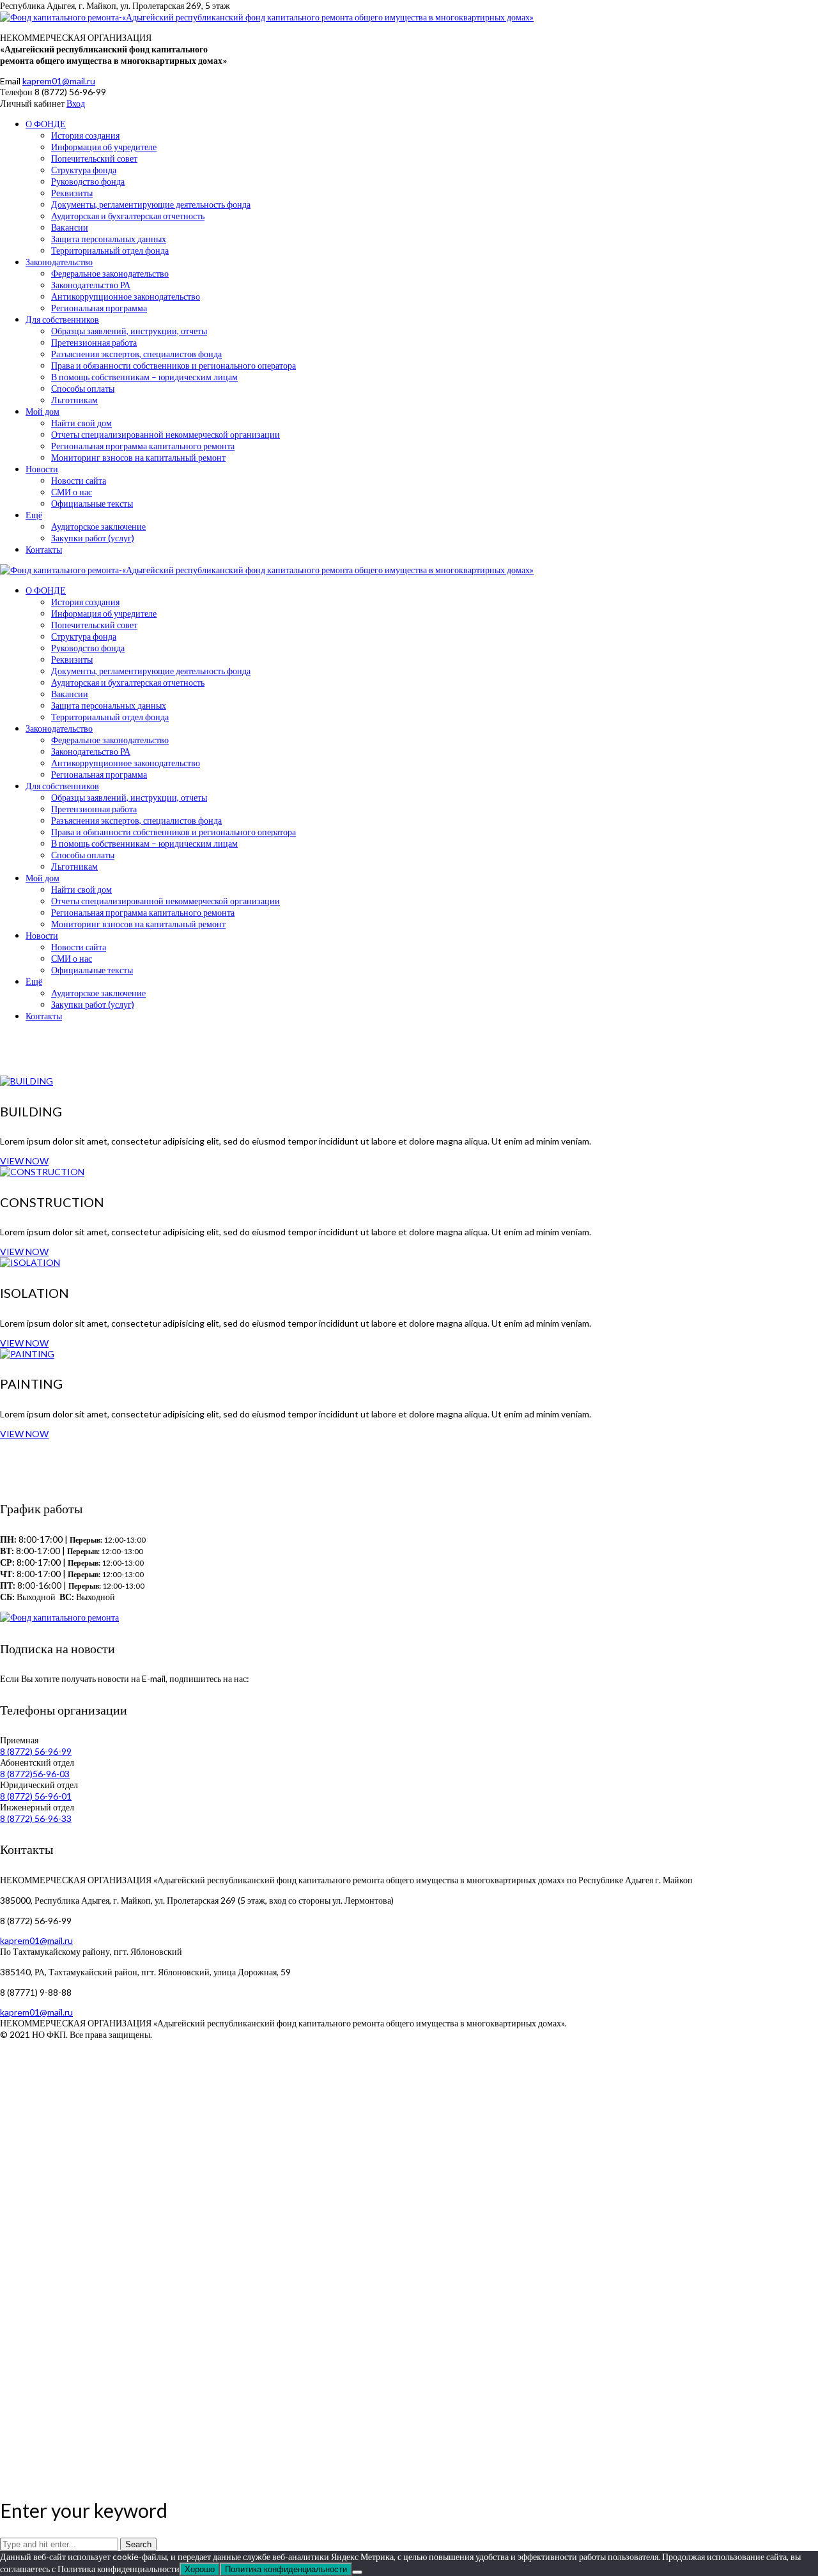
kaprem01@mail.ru (59, 81)
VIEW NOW (24, 1161)
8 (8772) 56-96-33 (36, 1818)
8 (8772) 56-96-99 (36, 1751)
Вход (76, 103)
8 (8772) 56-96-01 (36, 1796)
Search (138, 2544)
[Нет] (357, 2572)
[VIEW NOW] (27, 1081)
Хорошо (200, 2569)
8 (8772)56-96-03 (35, 1774)
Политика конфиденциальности (286, 2569)
